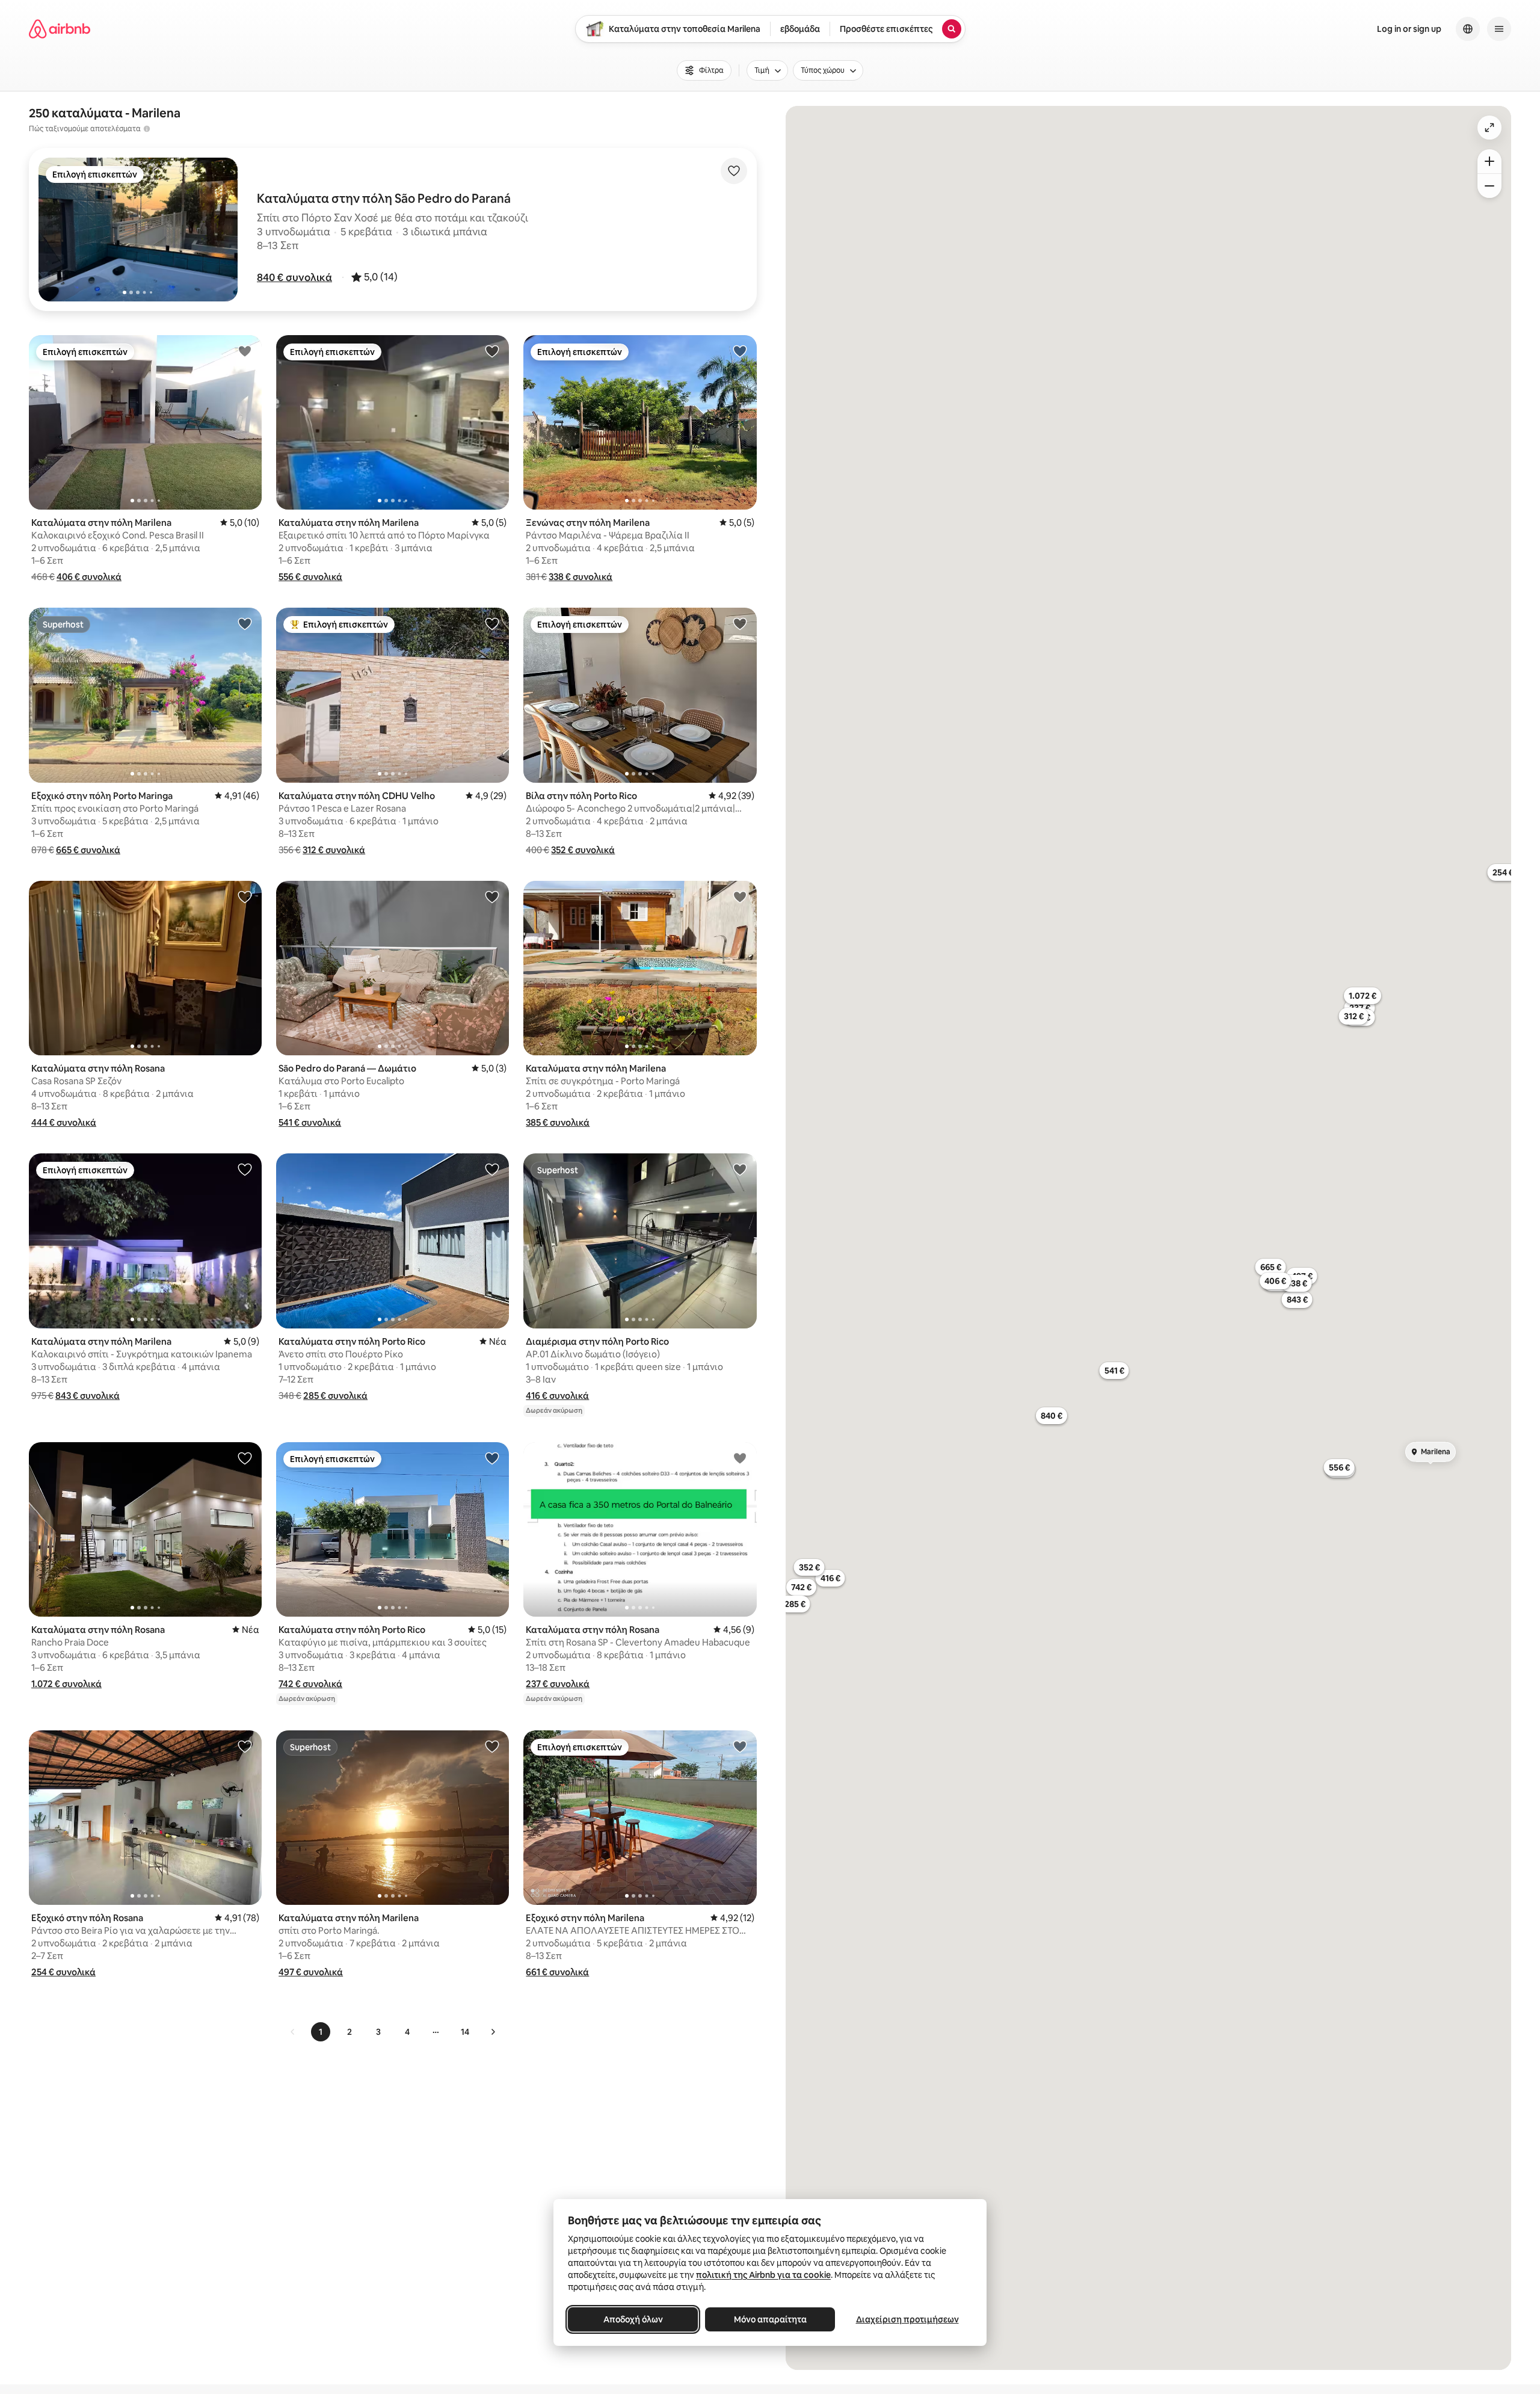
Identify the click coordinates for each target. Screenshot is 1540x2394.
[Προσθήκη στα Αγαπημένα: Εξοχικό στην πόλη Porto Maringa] (245, 623)
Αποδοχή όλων (633, 2319)
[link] (293, 2032)
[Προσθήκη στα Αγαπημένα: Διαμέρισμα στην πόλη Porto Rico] (740, 1169)
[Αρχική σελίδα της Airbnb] (60, 29)
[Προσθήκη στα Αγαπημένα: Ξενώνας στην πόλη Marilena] (740, 351)
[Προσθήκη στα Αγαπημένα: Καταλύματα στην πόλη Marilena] (245, 351)
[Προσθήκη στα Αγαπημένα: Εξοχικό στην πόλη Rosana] (245, 1746)
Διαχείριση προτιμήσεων (907, 2319)
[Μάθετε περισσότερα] (147, 129)
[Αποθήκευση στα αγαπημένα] (734, 171)
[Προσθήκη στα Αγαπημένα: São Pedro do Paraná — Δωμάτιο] (492, 896)
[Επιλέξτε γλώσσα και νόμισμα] (1468, 29)
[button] (294, 277)
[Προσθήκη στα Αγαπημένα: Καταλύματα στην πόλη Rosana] (245, 896)
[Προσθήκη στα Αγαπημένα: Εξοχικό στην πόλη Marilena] (740, 1746)
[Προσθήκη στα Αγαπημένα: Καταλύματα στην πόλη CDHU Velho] (492, 623)
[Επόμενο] (493, 2032)
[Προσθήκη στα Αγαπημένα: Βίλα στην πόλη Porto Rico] (740, 623)
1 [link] (321, 2032)
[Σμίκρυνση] (1489, 186)
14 (465, 2032)
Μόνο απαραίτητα (770, 2319)
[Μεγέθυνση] (1489, 161)
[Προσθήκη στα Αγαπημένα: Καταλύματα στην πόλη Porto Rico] (492, 1169)
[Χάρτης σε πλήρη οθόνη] (1489, 128)
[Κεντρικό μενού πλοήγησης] (1499, 29)
